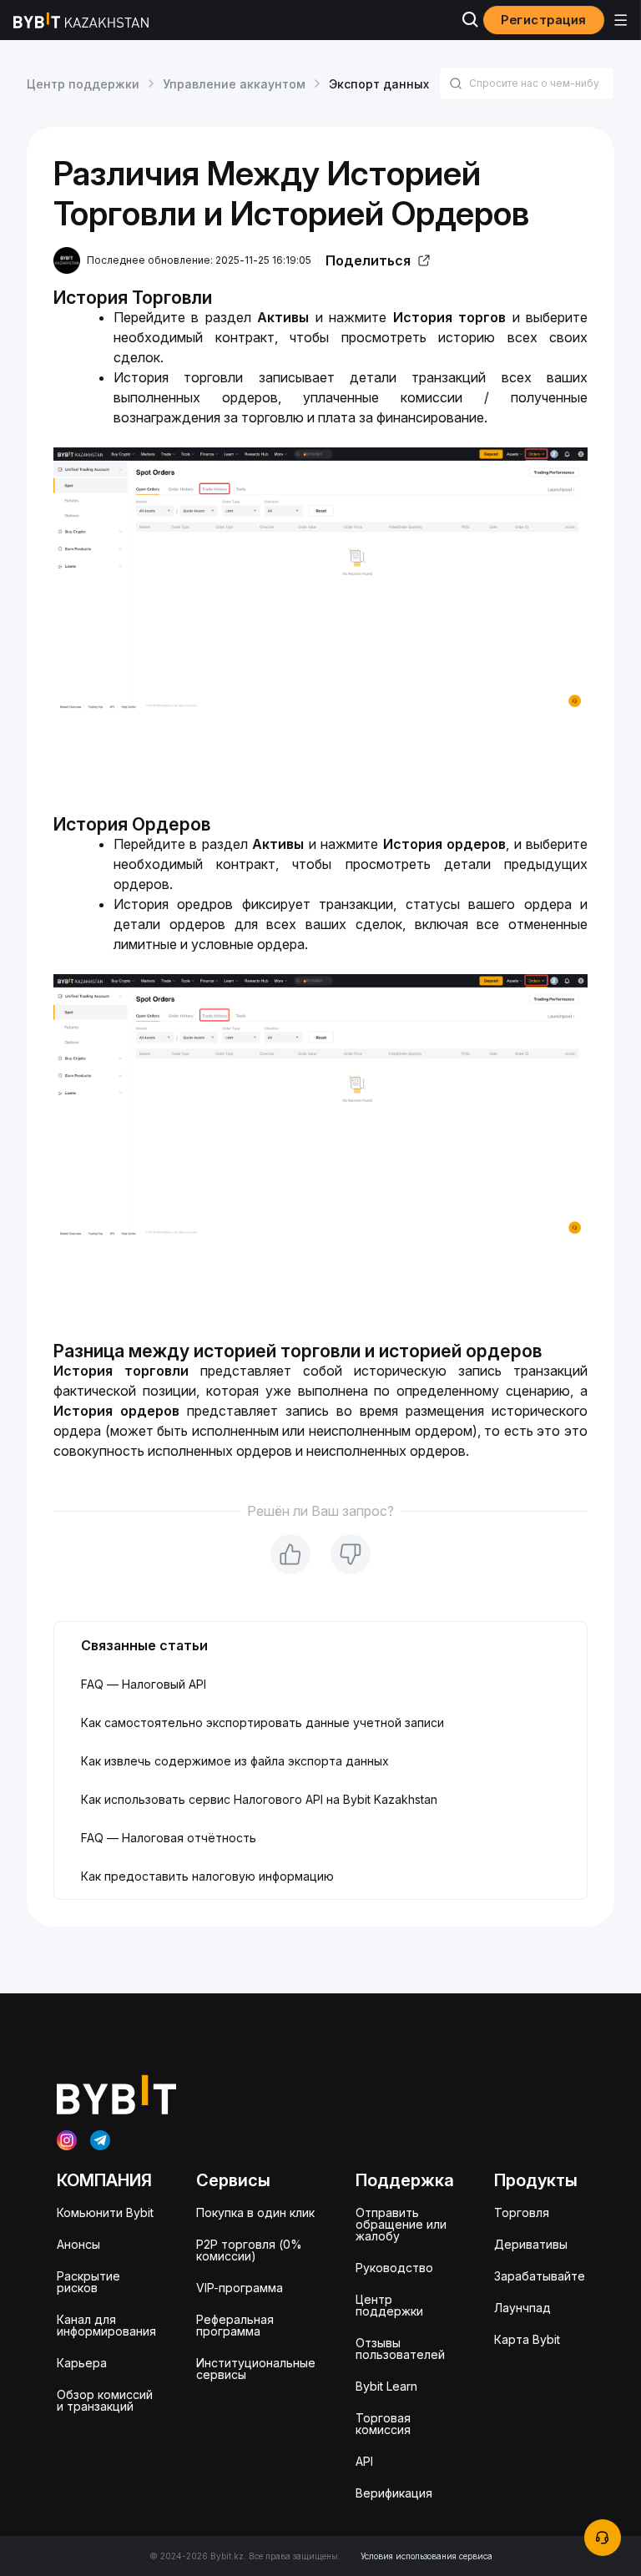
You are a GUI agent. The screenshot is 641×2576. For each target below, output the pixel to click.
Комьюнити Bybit (105, 2212)
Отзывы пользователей (400, 2349)
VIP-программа (240, 2288)
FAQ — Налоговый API (144, 1684)
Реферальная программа (235, 2325)
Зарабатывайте (540, 2276)
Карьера (82, 2363)
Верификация (394, 2493)
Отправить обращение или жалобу (401, 2224)
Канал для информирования (106, 2325)
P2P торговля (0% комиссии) (249, 2250)
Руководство (394, 2268)
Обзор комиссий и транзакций (105, 2400)
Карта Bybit (527, 2339)
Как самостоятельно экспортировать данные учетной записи (262, 1722)
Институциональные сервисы (256, 2369)
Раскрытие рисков (88, 2282)
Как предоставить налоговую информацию (207, 1876)
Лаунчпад (522, 2308)
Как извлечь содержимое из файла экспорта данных (235, 1761)
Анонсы (78, 2244)
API (364, 2461)
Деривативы (531, 2244)
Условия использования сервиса (426, 2556)
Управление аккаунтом (234, 84)
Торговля (522, 2212)
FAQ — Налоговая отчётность (169, 1838)
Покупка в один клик (255, 2212)
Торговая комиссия (383, 2424)
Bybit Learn (386, 2386)
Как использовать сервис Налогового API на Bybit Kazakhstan (259, 1799)
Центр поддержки (83, 84)
